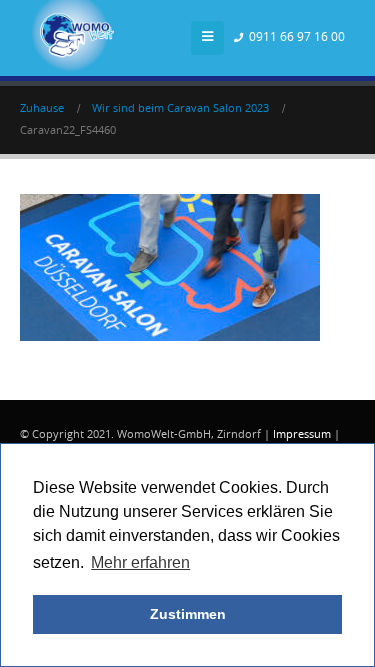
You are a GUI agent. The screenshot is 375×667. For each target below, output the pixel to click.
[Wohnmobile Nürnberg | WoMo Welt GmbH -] (75, 38)
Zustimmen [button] (188, 614)
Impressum (302, 435)
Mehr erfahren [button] (140, 562)
